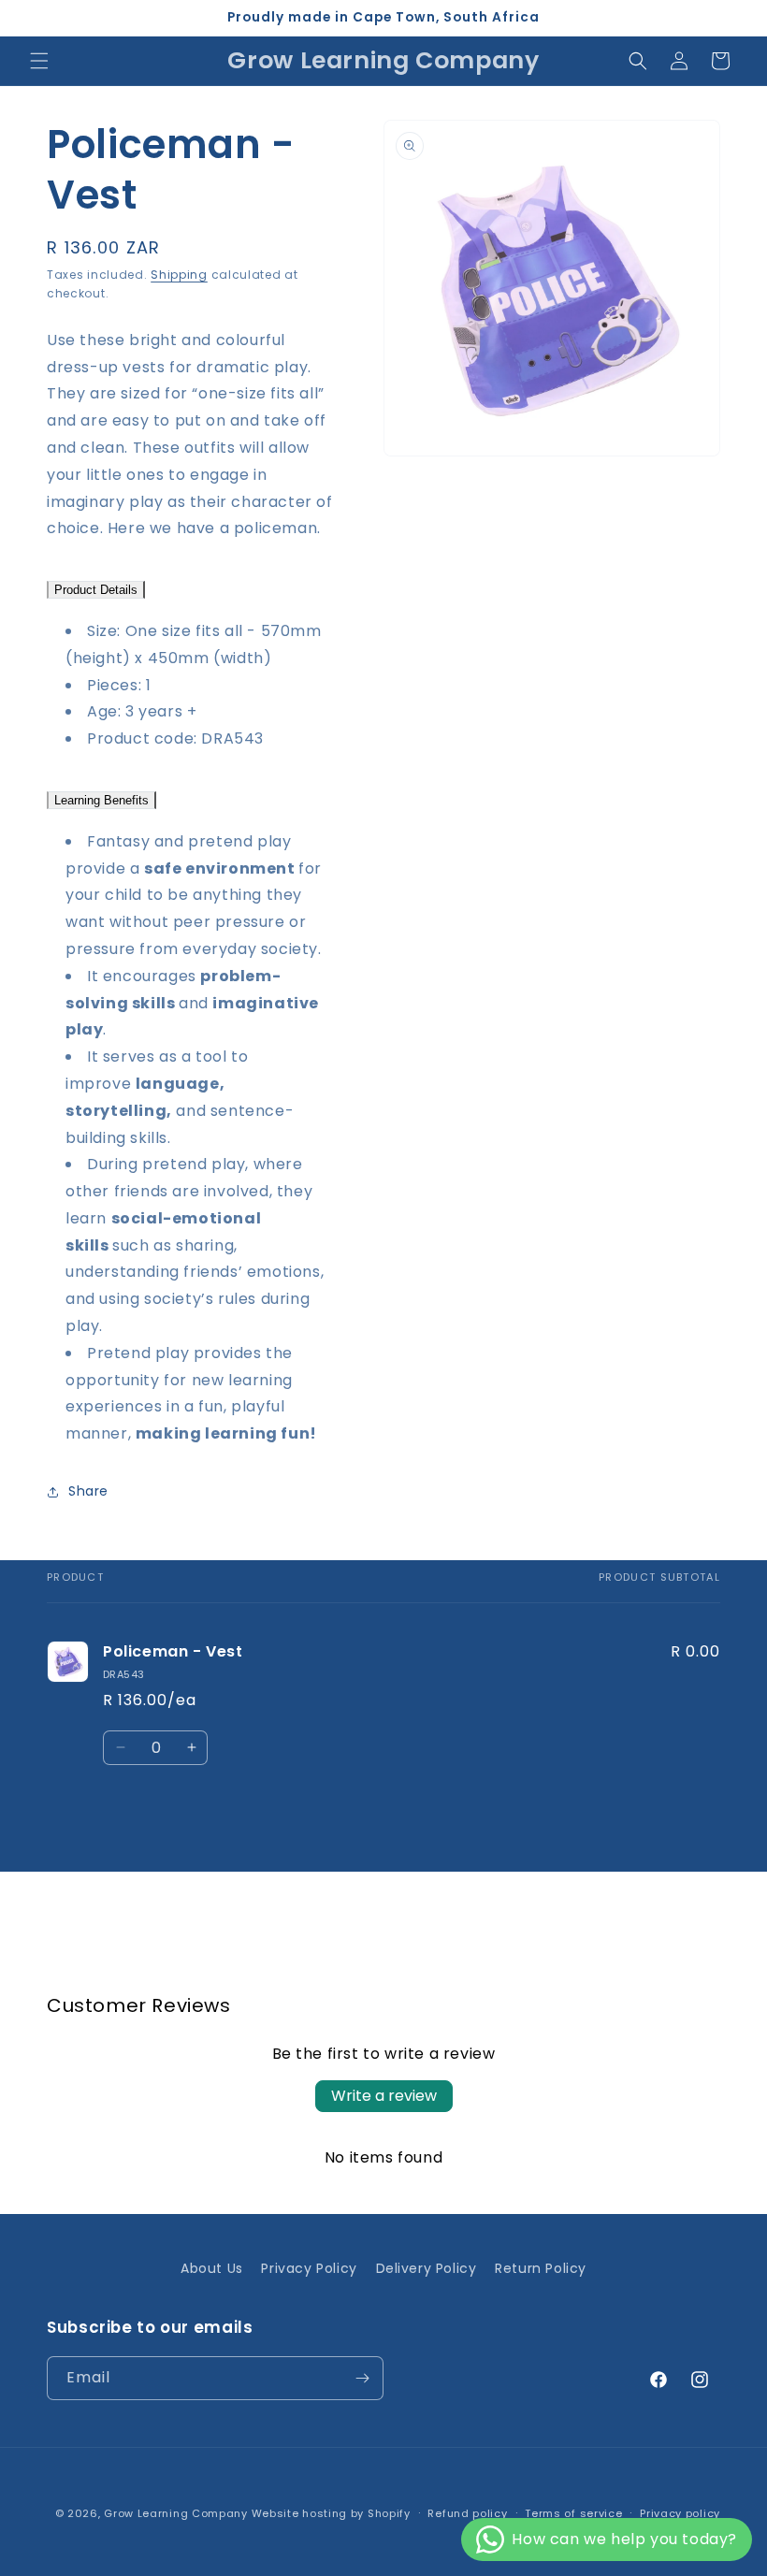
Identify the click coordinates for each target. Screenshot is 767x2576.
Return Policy (541, 2268)
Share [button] (88, 1491)
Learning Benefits (101, 800)
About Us (212, 2268)
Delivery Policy (427, 2268)
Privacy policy (680, 2513)
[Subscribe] (362, 2378)
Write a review (384, 2096)
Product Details (96, 590)
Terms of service (573, 2513)
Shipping (179, 275)
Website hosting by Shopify (331, 2513)
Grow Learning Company (176, 2513)
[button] (39, 61)
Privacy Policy (309, 2268)
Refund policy (467, 2513)
